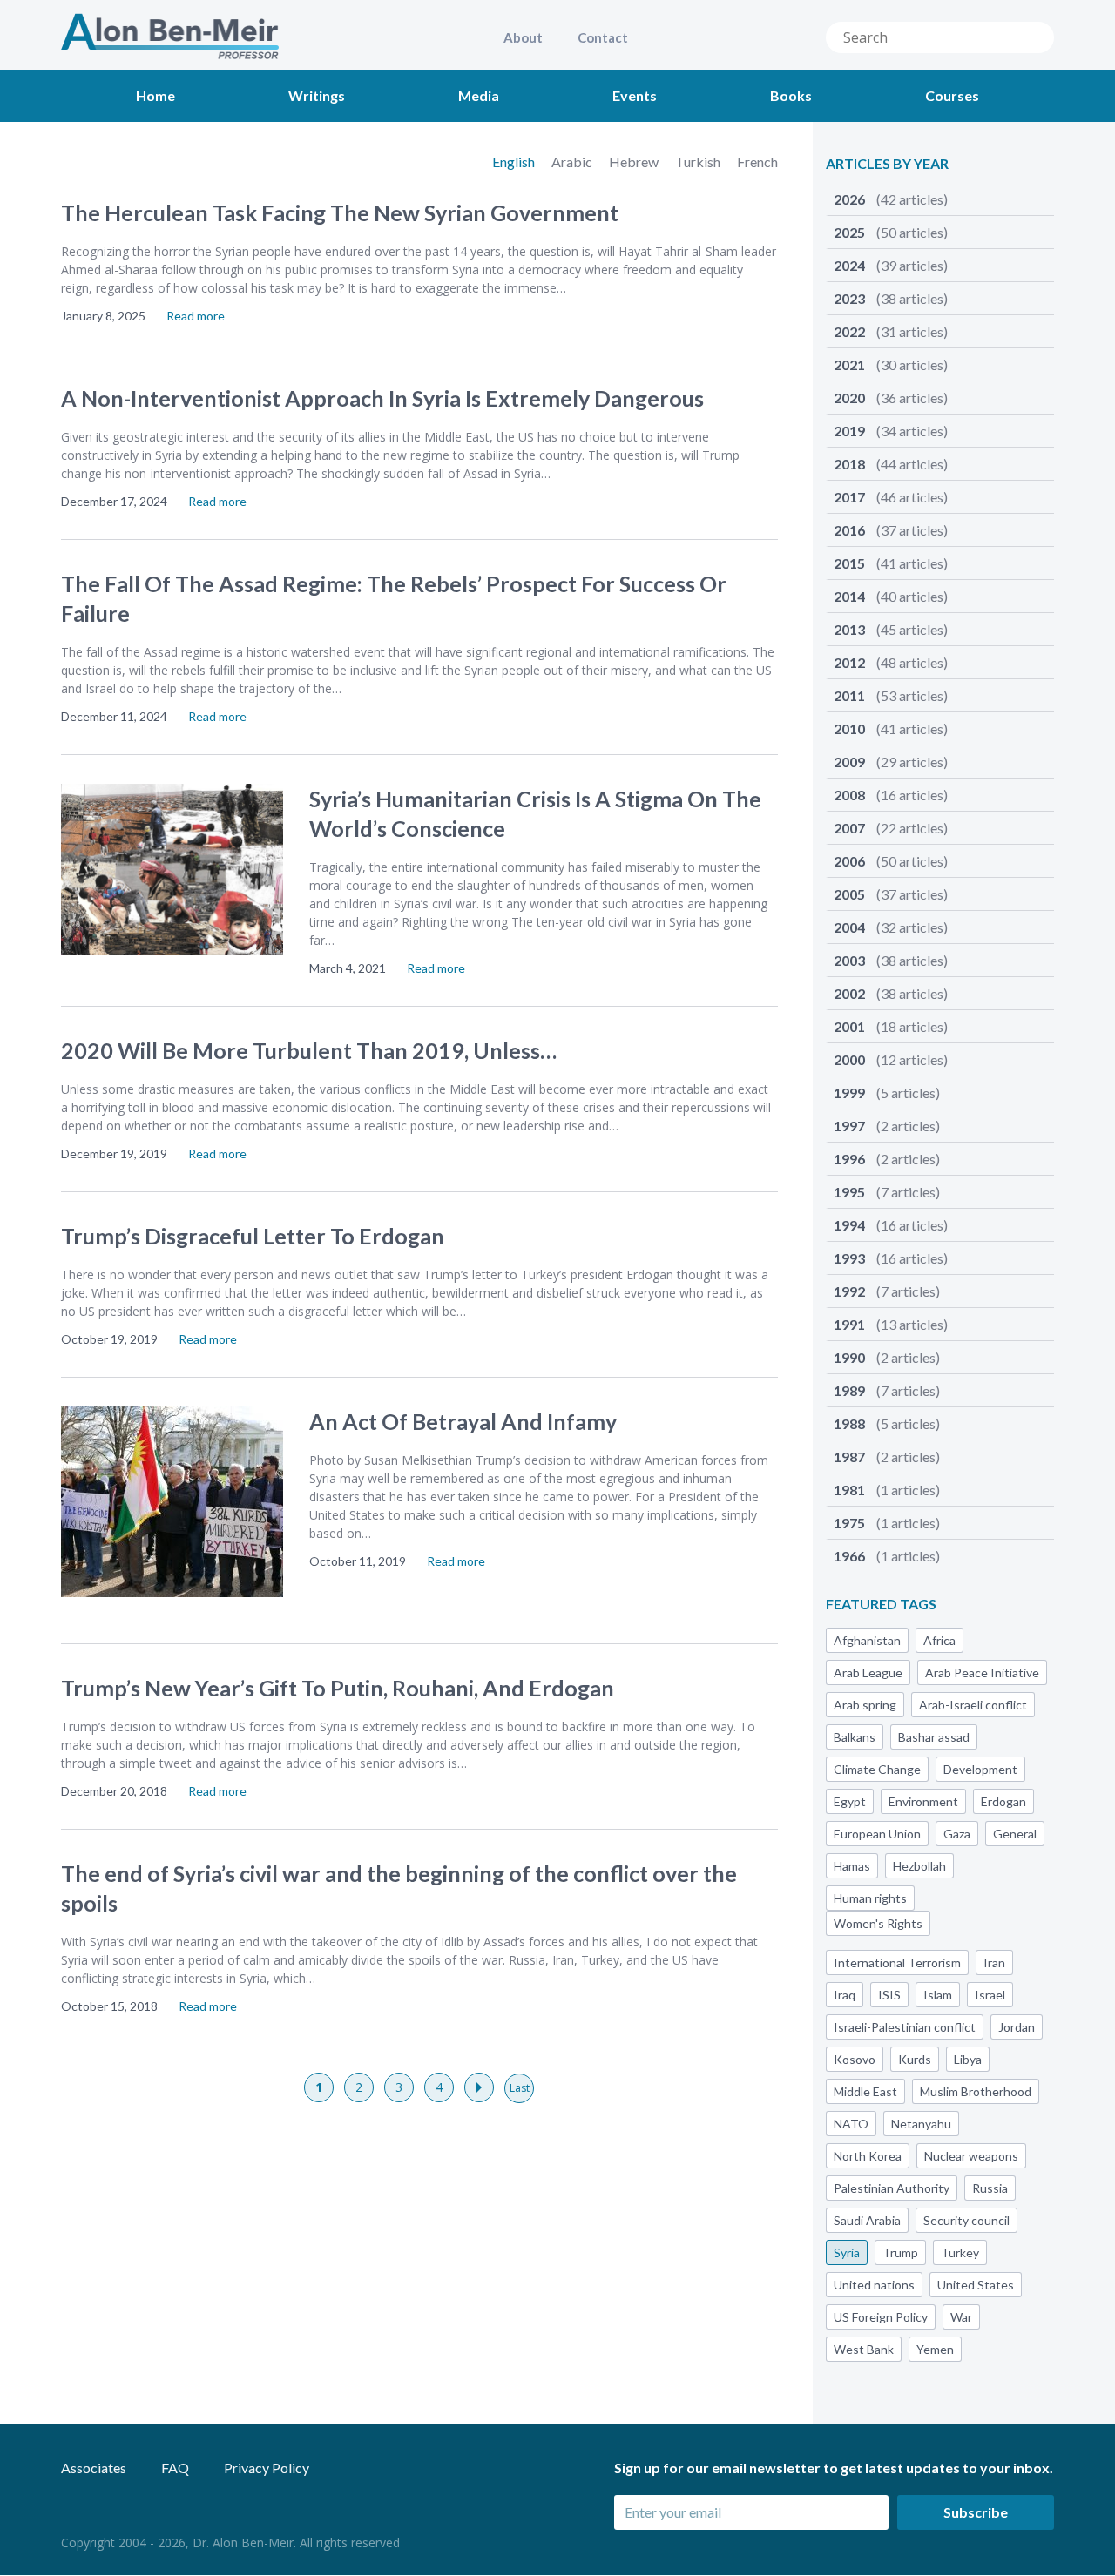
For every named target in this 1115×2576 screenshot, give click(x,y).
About (523, 37)
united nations (874, 2285)
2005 (891, 894)
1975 (887, 1523)
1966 (887, 1556)
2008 (891, 795)
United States (976, 2285)
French (757, 162)
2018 (891, 464)
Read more (196, 316)
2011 (891, 695)
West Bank (864, 2349)
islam (938, 1995)
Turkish (699, 162)
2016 (891, 530)
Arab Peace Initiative (982, 1672)
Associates (94, 2468)
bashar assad (934, 1737)
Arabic (573, 162)
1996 (887, 1159)
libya (968, 2059)
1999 (887, 1092)
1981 (887, 1490)
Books (791, 95)
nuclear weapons (971, 2156)
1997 (887, 1126)
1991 (891, 1324)
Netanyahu (921, 2124)
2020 (891, 398)
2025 (891, 232)
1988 (887, 1423)
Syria (847, 2252)
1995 (887, 1192)
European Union (877, 1834)
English (515, 162)
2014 (891, 596)
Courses (952, 95)
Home (155, 95)
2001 (891, 1026)
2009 (891, 762)
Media (479, 95)
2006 (891, 861)
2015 (891, 563)
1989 (887, 1390)
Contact (603, 37)
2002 (891, 993)
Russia (990, 2188)
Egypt (850, 1801)
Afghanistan (867, 1640)
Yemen (935, 2349)
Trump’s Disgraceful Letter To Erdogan (253, 1236)
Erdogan (1003, 1801)
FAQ (175, 2468)
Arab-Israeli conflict (973, 1705)
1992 (887, 1291)
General (1015, 1834)
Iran (994, 1962)
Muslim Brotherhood (976, 2091)
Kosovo (855, 2059)
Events (635, 95)
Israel (990, 1995)
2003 (891, 960)
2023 (891, 298)
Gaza (957, 1834)
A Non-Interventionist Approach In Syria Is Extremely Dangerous (382, 398)
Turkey (960, 2252)
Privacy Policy (267, 2468)
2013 (891, 629)
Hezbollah (919, 1866)
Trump (900, 2252)
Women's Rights (878, 1923)
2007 (891, 828)
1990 (887, 1357)
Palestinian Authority (892, 2188)
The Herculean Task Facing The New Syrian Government (340, 212)
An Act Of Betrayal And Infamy (463, 1421)
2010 (891, 728)
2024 (891, 265)
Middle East (865, 2091)
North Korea (868, 2156)
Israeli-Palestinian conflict (905, 2027)
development (980, 1769)
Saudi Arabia (867, 2220)
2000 (891, 1059)
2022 (891, 331)
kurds (915, 2059)
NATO (851, 2124)
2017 (891, 497)
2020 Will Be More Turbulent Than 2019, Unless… (309, 1050)
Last (520, 2088)
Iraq (845, 1995)
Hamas (852, 1866)
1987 (887, 1457)
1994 (891, 1225)
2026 (891, 199)
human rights (870, 1898)
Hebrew (635, 162)
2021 (891, 364)
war (961, 2317)
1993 (891, 1258)
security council (966, 2220)
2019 (891, 431)
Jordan (1017, 2027)
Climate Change (877, 1769)
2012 (891, 662)
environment (923, 1801)
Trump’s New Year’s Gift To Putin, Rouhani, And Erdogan (338, 1688)
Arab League (868, 1672)
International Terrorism (897, 1962)
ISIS (889, 1995)
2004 (891, 927)
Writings (317, 95)
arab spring (865, 1705)
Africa (939, 1640)
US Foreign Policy (881, 2317)
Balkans (855, 1737)
